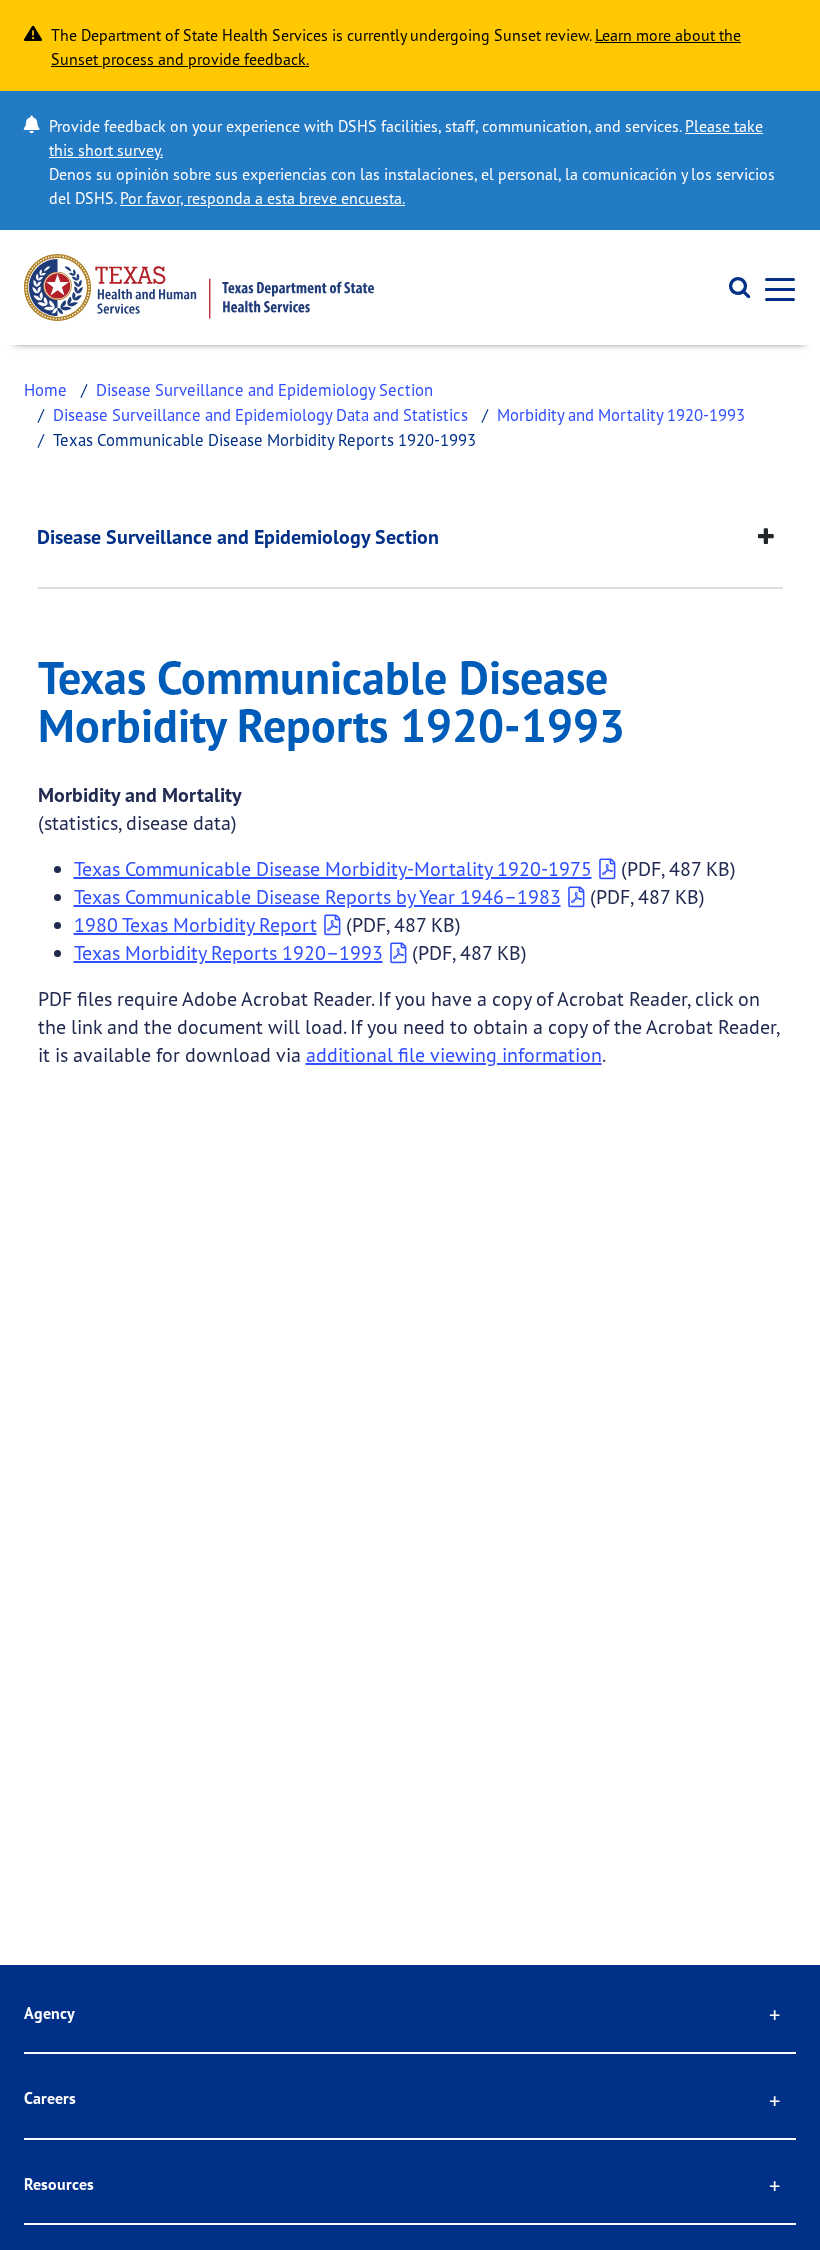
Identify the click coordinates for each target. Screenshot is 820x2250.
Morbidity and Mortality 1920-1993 (621, 414)
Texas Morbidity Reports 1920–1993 (228, 952)
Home (45, 389)
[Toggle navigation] (774, 287)
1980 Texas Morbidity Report (195, 924)
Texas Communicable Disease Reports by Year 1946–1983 (317, 896)
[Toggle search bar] (732, 288)
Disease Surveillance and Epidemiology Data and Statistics (260, 414)
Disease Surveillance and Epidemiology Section (264, 389)
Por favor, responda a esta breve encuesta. (262, 198)
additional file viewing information (454, 1054)
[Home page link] (199, 287)
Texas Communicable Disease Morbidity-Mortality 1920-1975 (333, 868)
